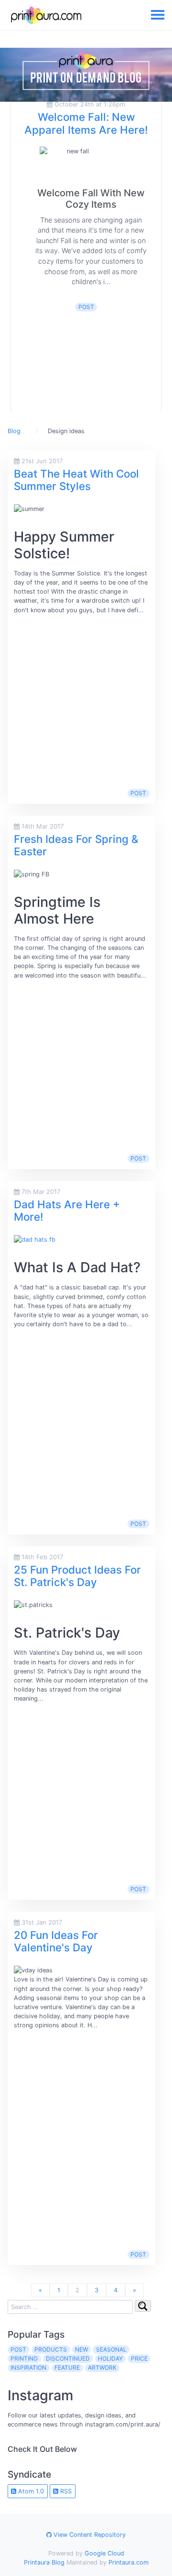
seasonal (111, 2349)
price (139, 2358)
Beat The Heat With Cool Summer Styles (76, 480)
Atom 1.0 (30, 2491)
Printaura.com (129, 2562)
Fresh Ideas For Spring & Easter (76, 845)
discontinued (68, 2358)
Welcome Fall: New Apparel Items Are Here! (86, 123)
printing (24, 2358)
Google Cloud (104, 2553)
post (86, 307)
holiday (110, 2358)
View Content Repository (89, 2535)
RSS (65, 2491)
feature (67, 2368)
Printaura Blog (44, 2562)
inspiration (28, 2368)
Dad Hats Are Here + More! (67, 1211)
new (81, 2349)
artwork (102, 2368)
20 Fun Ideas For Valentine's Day (56, 1941)
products (51, 2349)
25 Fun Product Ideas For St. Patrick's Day (77, 1576)
